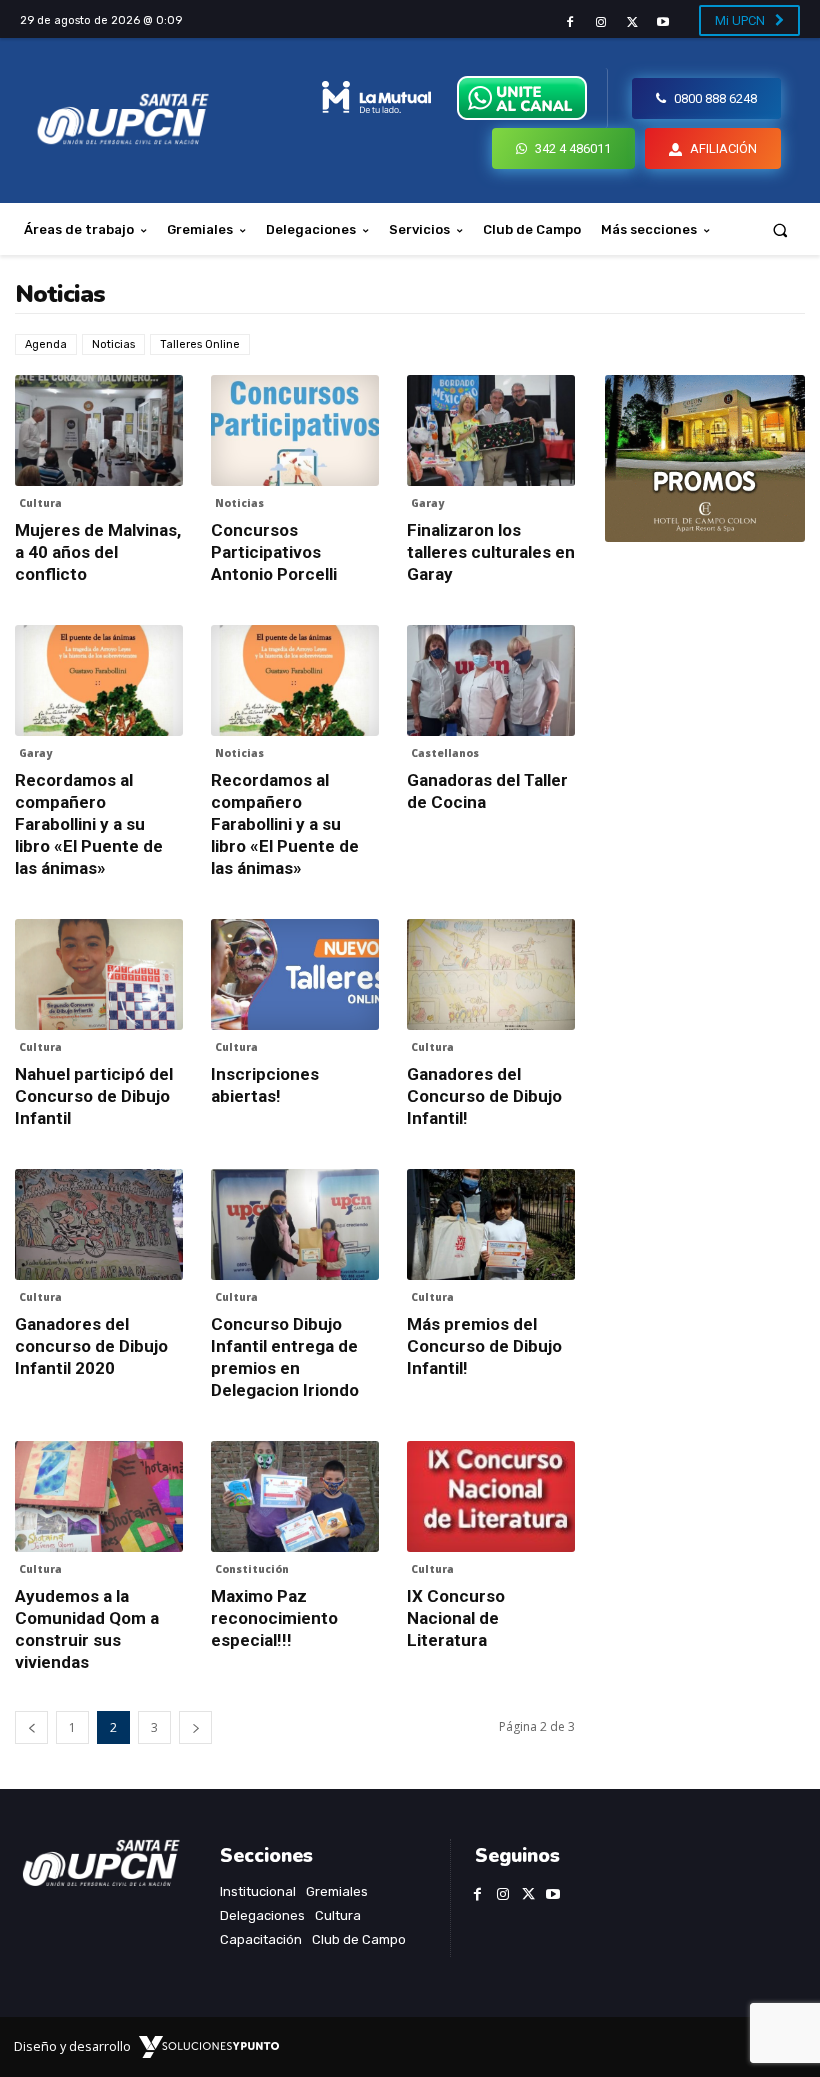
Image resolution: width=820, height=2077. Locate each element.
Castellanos (445, 753)
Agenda (46, 344)
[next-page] (195, 1727)
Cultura (40, 503)
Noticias (113, 344)
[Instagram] (600, 22)
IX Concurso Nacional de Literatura (456, 1618)
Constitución (252, 1569)
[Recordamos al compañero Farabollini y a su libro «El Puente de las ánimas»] (99, 680)
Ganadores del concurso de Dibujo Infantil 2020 (91, 1346)
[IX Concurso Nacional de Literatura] (491, 1496)
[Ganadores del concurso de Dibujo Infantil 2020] (99, 1224)
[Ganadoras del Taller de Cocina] (491, 680)
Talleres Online (200, 344)
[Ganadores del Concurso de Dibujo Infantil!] (491, 974)
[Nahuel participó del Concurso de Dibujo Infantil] (99, 974)
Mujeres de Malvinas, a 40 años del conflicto (98, 552)
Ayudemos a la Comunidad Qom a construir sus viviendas (87, 1629)
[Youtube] (663, 22)
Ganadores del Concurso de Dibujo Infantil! (484, 1096)
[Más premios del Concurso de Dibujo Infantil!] (491, 1224)
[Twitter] (632, 22)
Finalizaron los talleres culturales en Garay (491, 552)
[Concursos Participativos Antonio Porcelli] (295, 430)
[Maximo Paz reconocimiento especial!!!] (295, 1496)
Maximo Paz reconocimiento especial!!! (274, 1618)
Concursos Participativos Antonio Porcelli (274, 552)
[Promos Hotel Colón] (705, 458)
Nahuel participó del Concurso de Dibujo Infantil (94, 1096)
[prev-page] (31, 1727)
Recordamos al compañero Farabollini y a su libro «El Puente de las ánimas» (89, 824)
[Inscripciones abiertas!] (295, 974)
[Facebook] (569, 22)
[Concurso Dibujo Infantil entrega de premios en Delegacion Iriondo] (295, 1224)
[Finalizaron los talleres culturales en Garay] (491, 430)
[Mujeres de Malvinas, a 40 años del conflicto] (99, 430)
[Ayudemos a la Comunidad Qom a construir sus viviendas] (99, 1496)
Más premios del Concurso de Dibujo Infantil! (484, 1346)
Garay (427, 503)
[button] (780, 229)
